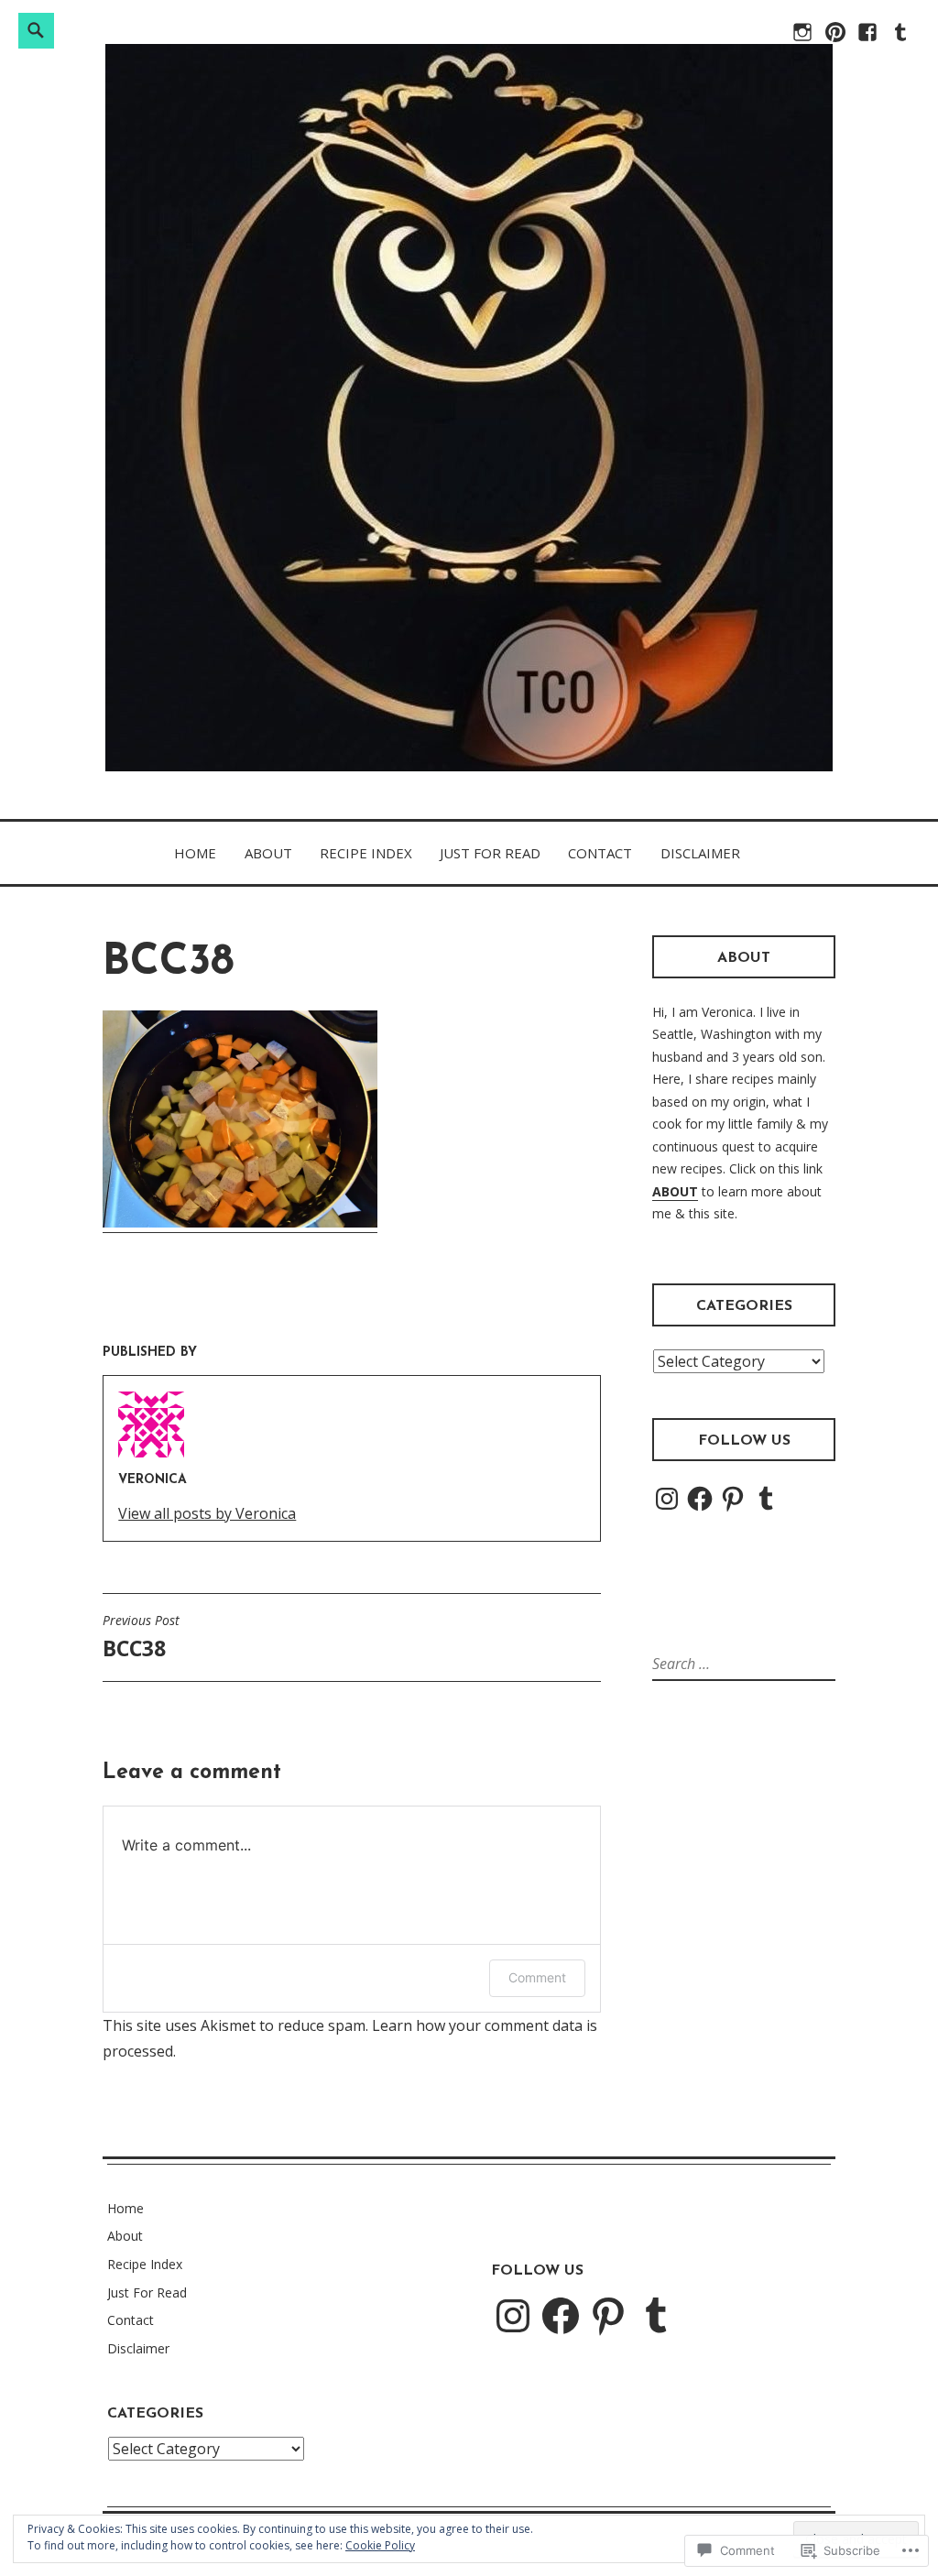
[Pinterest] (733, 1499)
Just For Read (490, 853)
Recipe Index (366, 853)
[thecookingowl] (899, 40)
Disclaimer (700, 853)
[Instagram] (667, 1499)
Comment (537, 1977)
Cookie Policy (380, 2545)
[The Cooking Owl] (834, 40)
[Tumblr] (766, 1499)
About (268, 853)
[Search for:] (730, 1664)
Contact (600, 853)
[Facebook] (866, 40)
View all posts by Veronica (207, 1513)
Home (195, 853)
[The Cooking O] (801, 40)
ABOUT (675, 1191)
